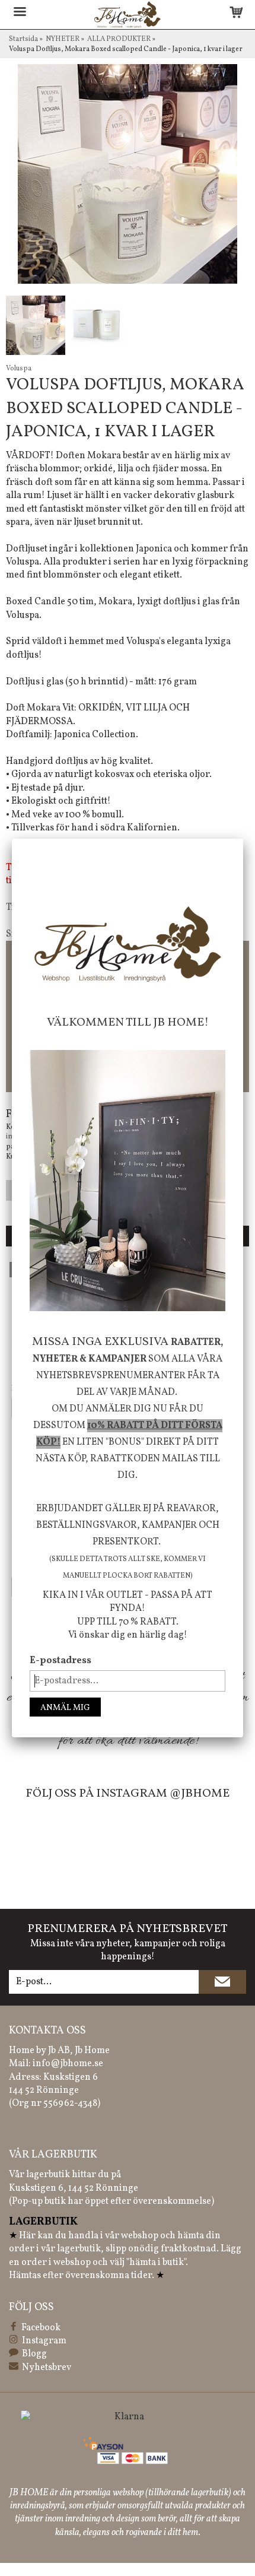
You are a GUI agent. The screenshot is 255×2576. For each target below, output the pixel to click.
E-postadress (60, 1661)
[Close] (243, 839)
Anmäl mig (65, 1708)
